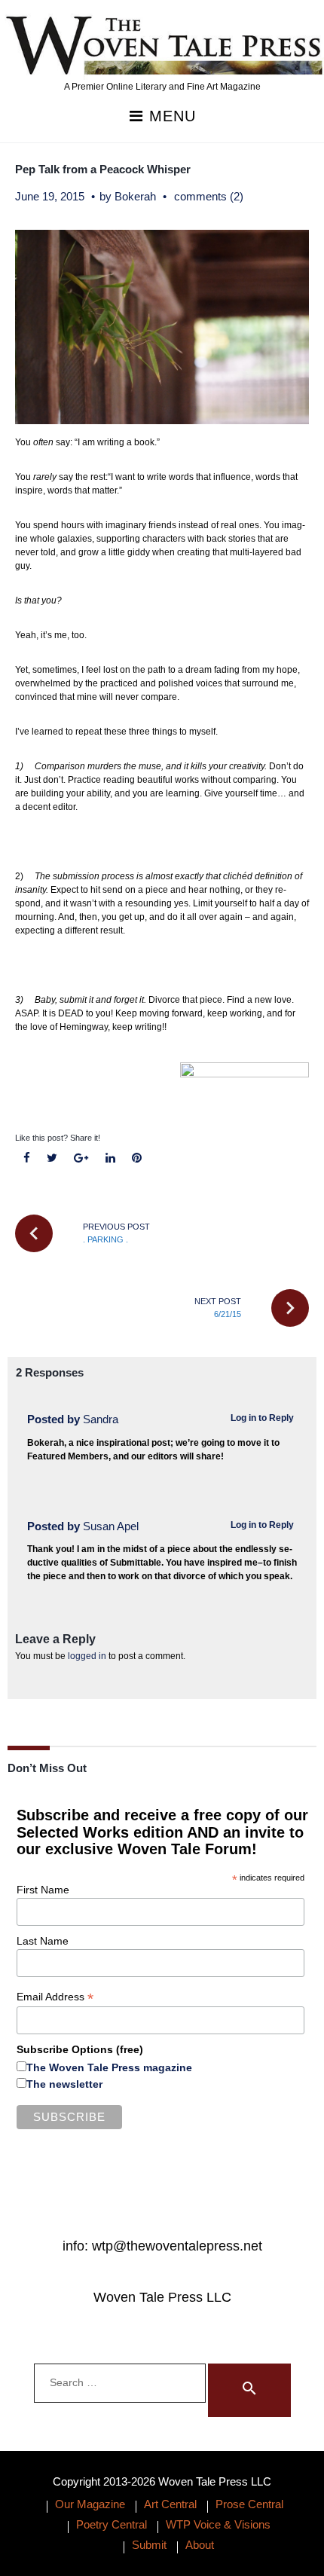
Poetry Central (112, 2524)
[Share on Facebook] (27, 1158)
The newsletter (64, 2084)
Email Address (55, 1997)
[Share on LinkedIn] (110, 1158)
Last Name (43, 1941)
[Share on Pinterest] (136, 1158)
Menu (170, 116)
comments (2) (209, 196)
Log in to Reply (262, 1418)
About (200, 2545)
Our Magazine (90, 2504)
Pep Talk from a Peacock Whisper (103, 169)
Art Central (170, 2504)
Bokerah (135, 196)
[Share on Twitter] (52, 1158)
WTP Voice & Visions (218, 2524)
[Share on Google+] (81, 1158)
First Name (43, 1890)
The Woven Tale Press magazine (109, 2067)
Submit (149, 2545)
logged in (87, 1656)
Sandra (101, 1419)
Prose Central (249, 2504)
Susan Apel (111, 1526)
